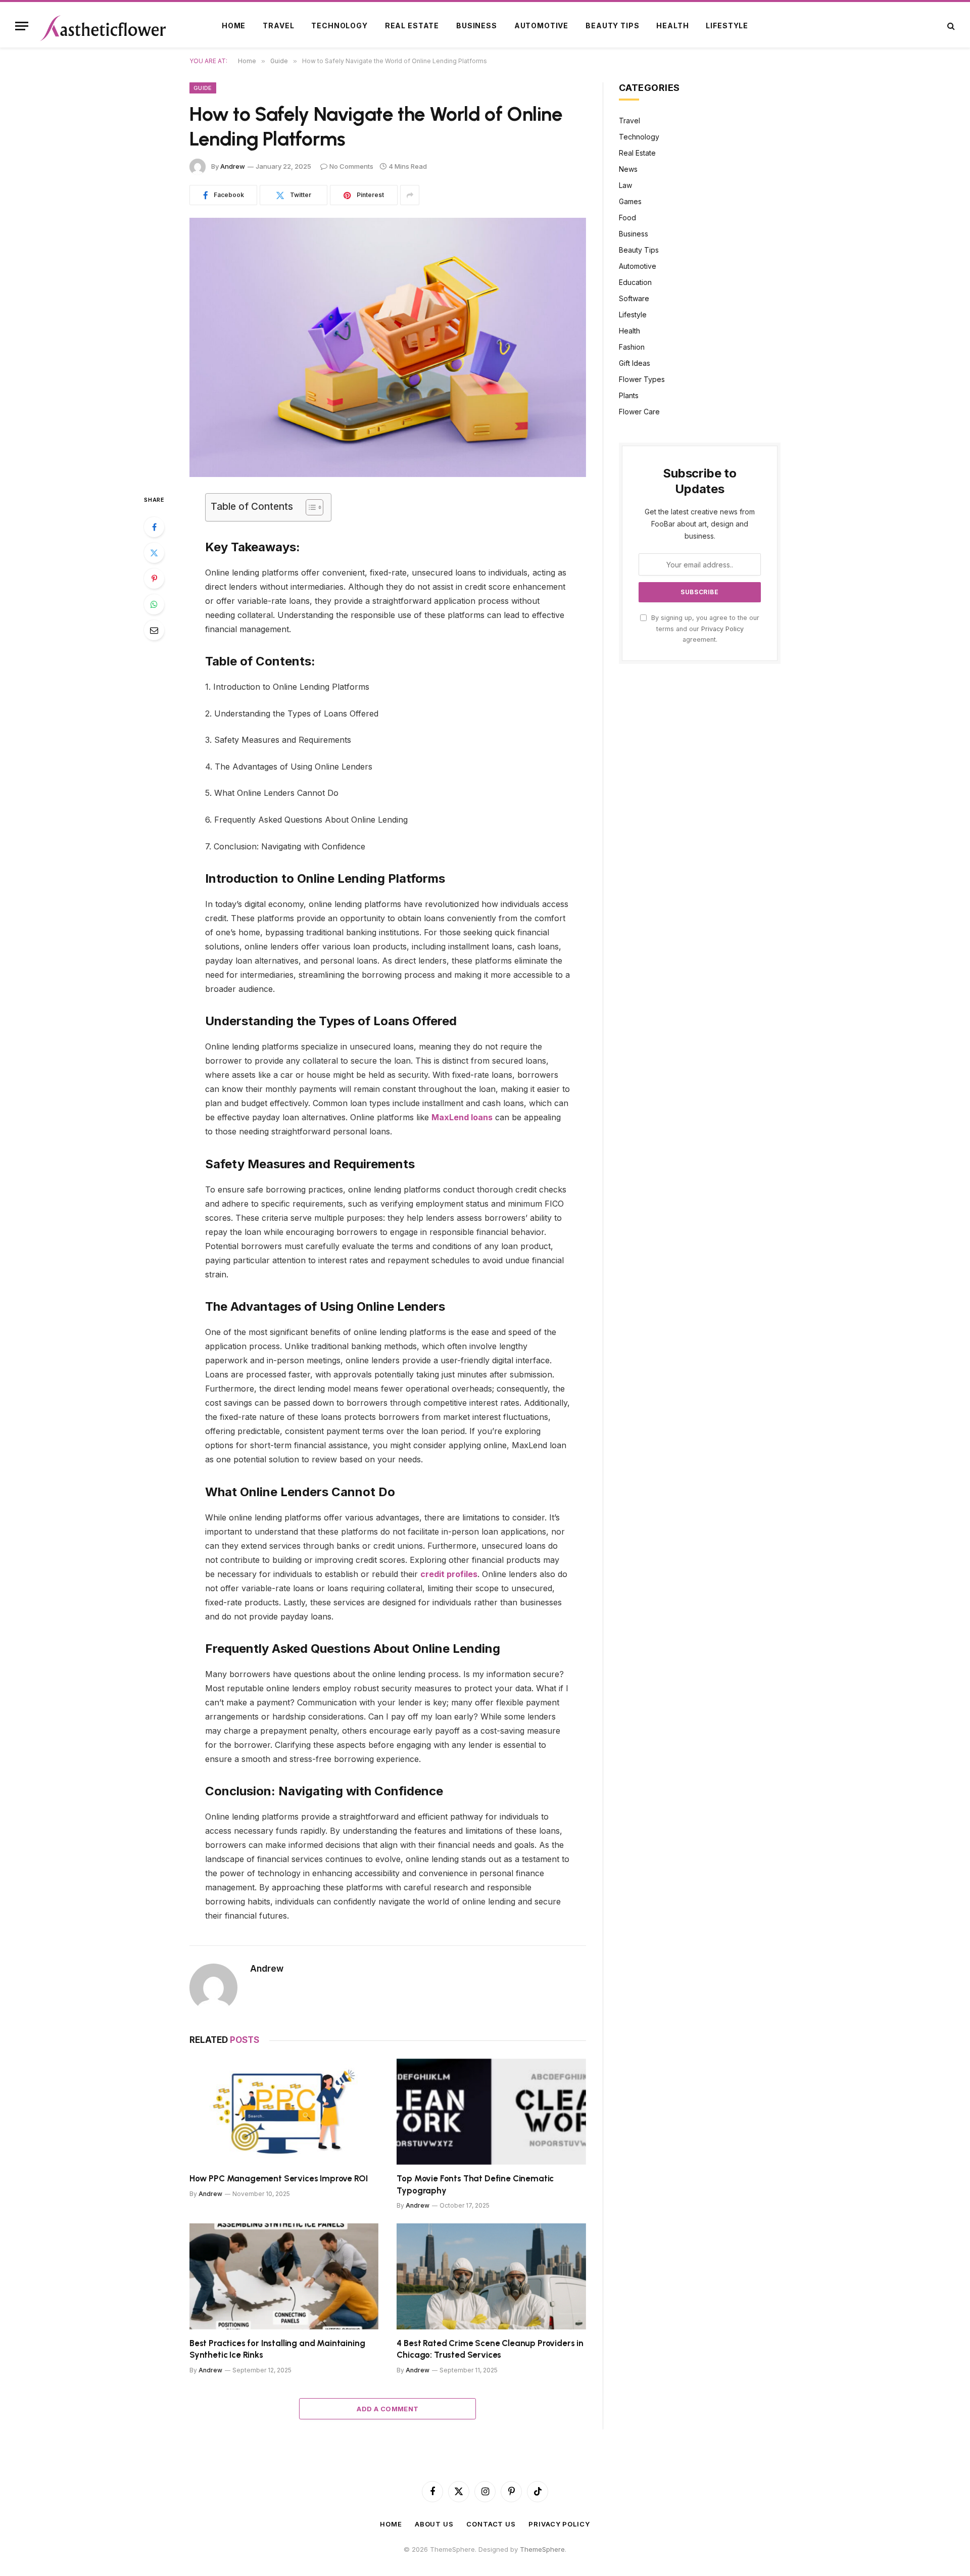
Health (672, 26)
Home (234, 26)
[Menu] (22, 26)
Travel (278, 26)
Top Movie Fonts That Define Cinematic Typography (475, 2184)
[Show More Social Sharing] (410, 195)
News (628, 169)
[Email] (154, 630)
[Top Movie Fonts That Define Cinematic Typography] (491, 2112)
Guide (203, 88)
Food (627, 218)
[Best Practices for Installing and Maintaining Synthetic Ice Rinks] (284, 2277)
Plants (629, 395)
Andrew (233, 166)
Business (477, 26)
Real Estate (412, 26)
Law (625, 185)
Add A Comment (387, 2409)
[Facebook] (154, 527)
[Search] (950, 26)
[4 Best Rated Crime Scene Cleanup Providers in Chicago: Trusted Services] (491, 2277)
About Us (434, 2524)
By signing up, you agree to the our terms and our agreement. (704, 629)
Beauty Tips (612, 26)
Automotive (541, 26)
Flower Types (642, 379)
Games (630, 201)
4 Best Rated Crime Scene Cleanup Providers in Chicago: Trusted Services (490, 2349)
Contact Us (491, 2524)
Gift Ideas (635, 363)
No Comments (351, 166)
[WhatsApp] (154, 604)
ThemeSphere (542, 2549)
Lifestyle (727, 26)
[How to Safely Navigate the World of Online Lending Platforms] (388, 347)
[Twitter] (154, 553)
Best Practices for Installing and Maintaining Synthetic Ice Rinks (277, 2349)
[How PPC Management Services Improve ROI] (284, 2112)
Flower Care (639, 412)
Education (635, 282)
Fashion (632, 347)
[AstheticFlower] (103, 26)
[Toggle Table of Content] (309, 507)
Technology (339, 26)
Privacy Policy (722, 629)
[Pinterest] (154, 579)
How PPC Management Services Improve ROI (278, 2178)
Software (634, 298)
